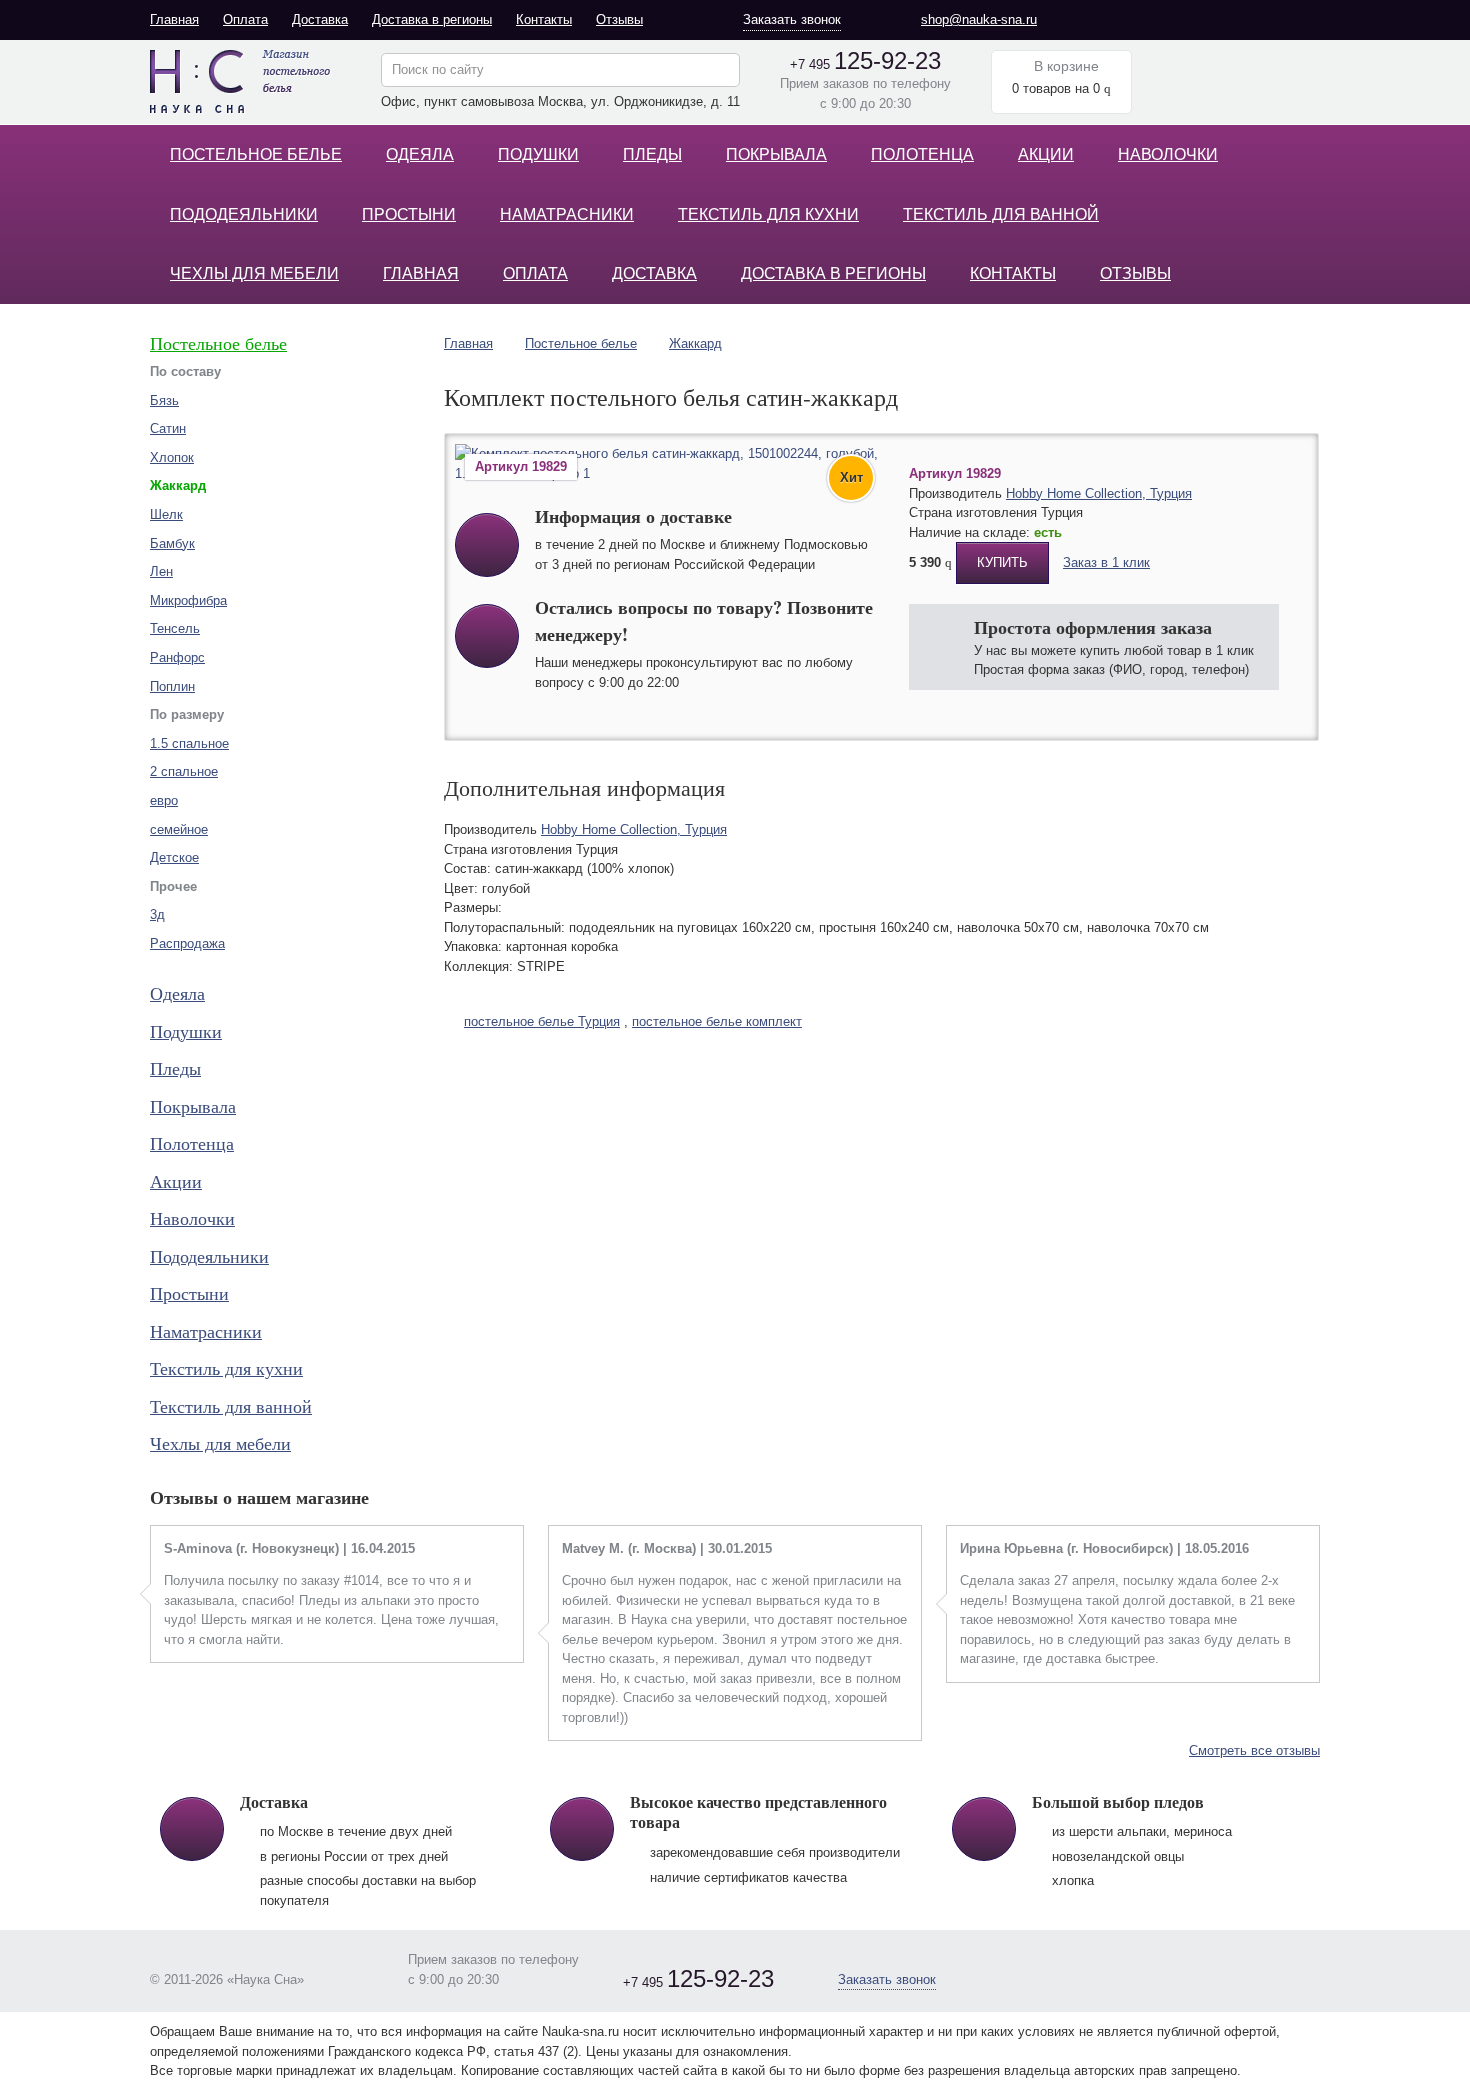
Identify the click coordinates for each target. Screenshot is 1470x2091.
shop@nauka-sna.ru (979, 19)
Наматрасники (567, 214)
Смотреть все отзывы (1254, 1750)
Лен (161, 571)
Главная (174, 19)
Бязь (164, 400)
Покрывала (776, 154)
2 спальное (184, 771)
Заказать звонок (792, 19)
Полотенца (922, 154)
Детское (174, 857)
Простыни (409, 214)
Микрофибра (188, 600)
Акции (1046, 154)
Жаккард (695, 343)
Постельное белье (256, 154)
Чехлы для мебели (254, 273)
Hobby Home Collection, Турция (1099, 493)
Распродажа (187, 943)
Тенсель (175, 628)
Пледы (652, 154)
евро (164, 800)
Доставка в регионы (432, 19)
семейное (179, 829)
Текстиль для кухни (768, 214)
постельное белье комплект (717, 1021)
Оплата (245, 19)
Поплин (172, 686)
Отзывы (619, 19)
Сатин (168, 428)
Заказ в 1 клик (1106, 562)
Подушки (538, 154)
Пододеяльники (244, 214)
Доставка (320, 19)
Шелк (166, 514)
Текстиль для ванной (1001, 214)
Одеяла (420, 154)
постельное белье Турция (542, 1021)
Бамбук (172, 543)
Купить (1002, 562)
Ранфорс (177, 657)
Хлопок (172, 457)
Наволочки (1168, 154)
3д (157, 914)
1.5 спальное (189, 743)
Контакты (544, 19)
